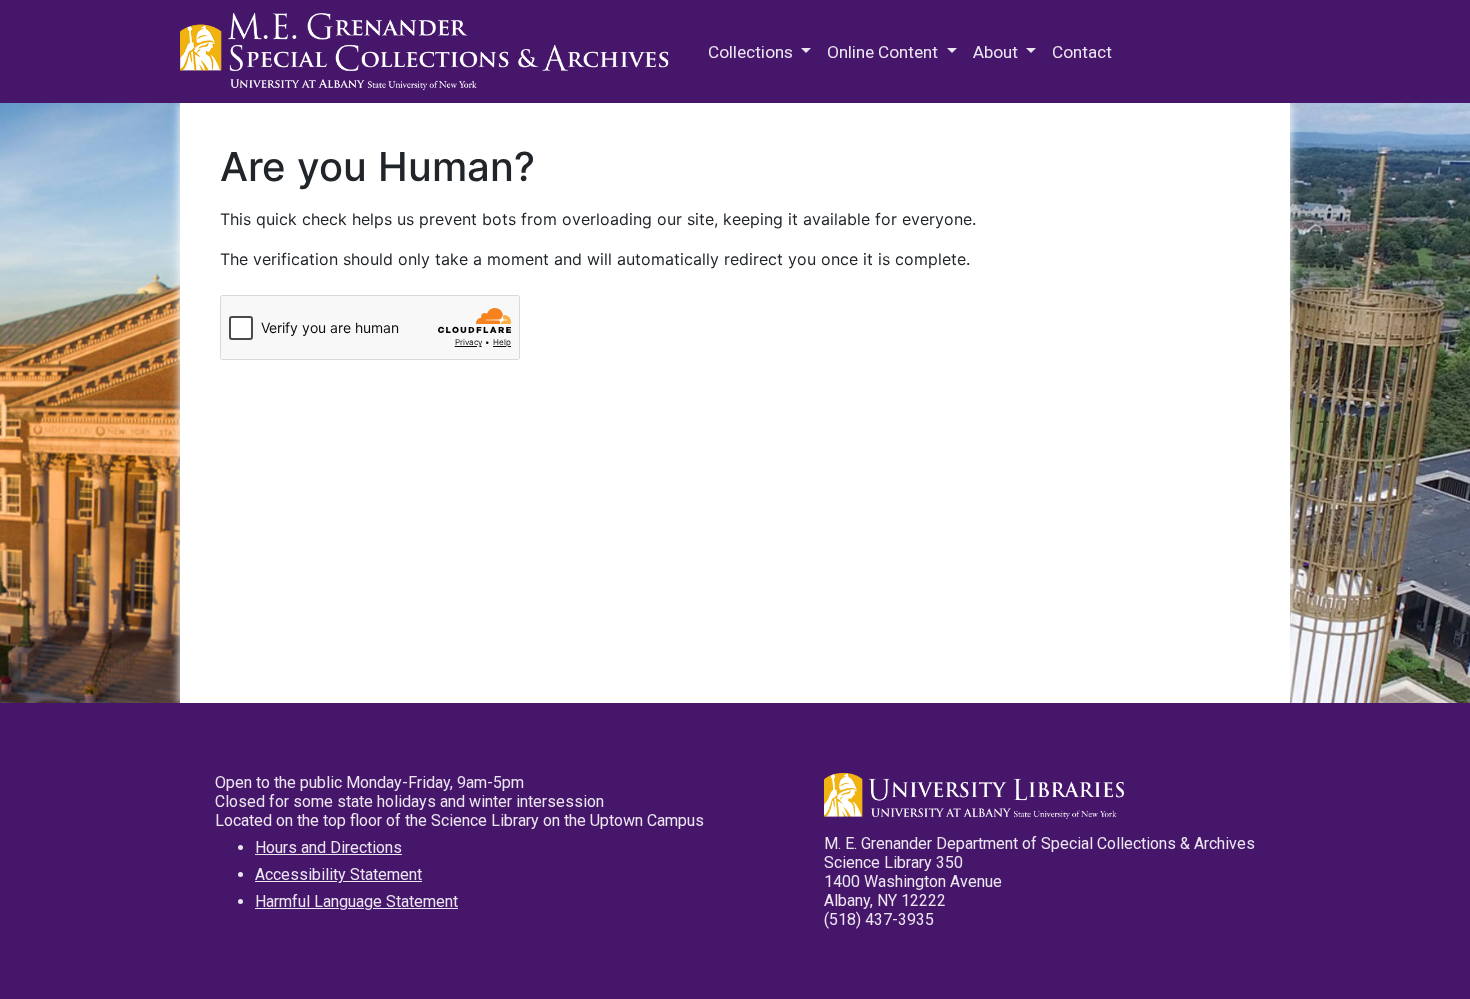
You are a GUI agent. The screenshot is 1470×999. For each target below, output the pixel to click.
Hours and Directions (328, 847)
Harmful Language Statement (356, 901)
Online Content (884, 52)
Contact (1082, 52)
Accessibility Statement (338, 874)
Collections (752, 52)
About (997, 52)
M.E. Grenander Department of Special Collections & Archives (430, 52)
